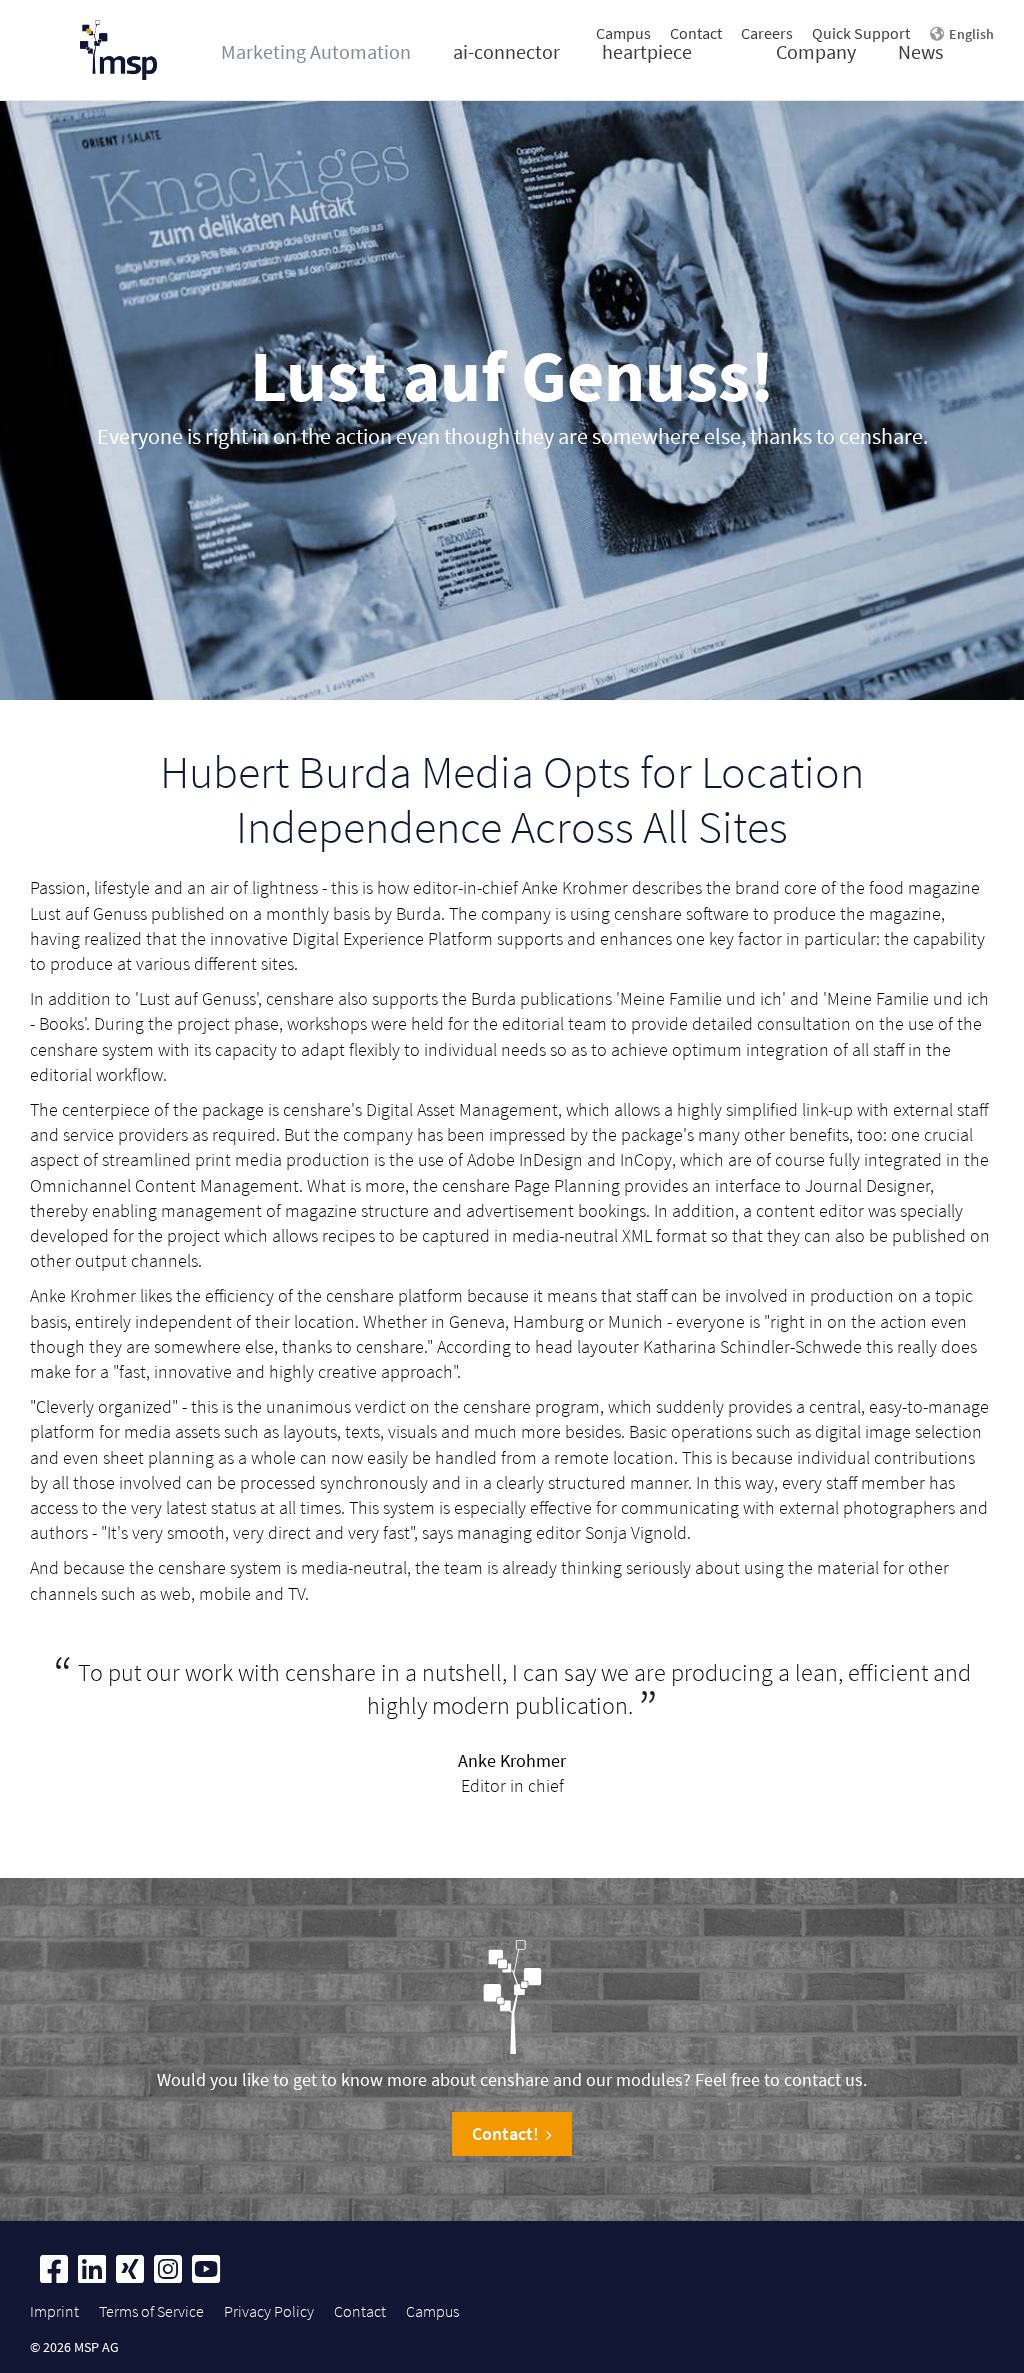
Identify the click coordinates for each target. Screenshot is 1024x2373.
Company (816, 51)
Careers (767, 33)
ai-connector (506, 51)
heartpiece (647, 51)
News (920, 51)
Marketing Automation (316, 51)
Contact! (505, 2133)
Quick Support (861, 33)
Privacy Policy (269, 2311)
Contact (696, 33)
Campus (623, 33)
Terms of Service (151, 2311)
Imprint (54, 2311)
